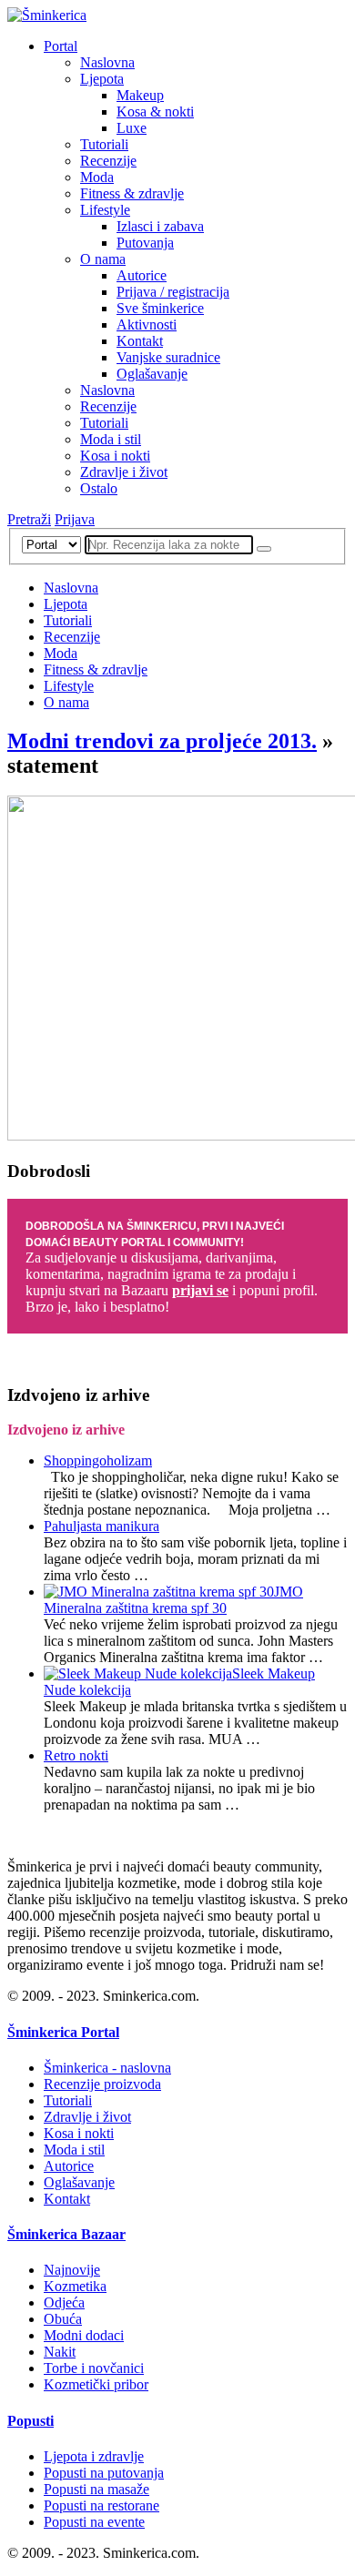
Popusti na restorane (101, 2505)
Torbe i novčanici (94, 2368)
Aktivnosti (147, 325)
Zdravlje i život (124, 472)
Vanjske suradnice (168, 357)
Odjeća (64, 2302)
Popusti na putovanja (104, 2473)
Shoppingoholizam (98, 1460)
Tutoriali (104, 144)
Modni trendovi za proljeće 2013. (162, 741)
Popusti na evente (94, 2522)
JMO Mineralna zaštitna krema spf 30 (173, 1600)
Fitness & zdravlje (132, 193)
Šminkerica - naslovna (107, 2068)
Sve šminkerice (160, 308)
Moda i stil (111, 439)
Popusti (30, 2421)
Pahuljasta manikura (101, 1526)
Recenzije (108, 161)
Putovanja (145, 243)
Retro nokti (76, 1755)
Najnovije (72, 2270)
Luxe (132, 128)
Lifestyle (105, 210)
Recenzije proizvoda (102, 2084)
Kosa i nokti (115, 456)
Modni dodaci (84, 2335)
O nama (103, 259)
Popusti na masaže (96, 2489)
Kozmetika (75, 2286)
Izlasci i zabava (160, 226)
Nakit (60, 2352)
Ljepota (102, 79)
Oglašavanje (152, 374)
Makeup (140, 95)
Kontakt (140, 341)
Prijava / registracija (173, 292)
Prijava (75, 519)
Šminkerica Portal (63, 2032)
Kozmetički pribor (96, 2384)
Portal (61, 46)
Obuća (63, 2319)
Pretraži (29, 519)
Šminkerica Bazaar (66, 2234)
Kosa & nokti (155, 112)
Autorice (142, 275)
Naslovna (107, 62)
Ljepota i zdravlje (94, 2456)
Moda (97, 177)
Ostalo (99, 488)
